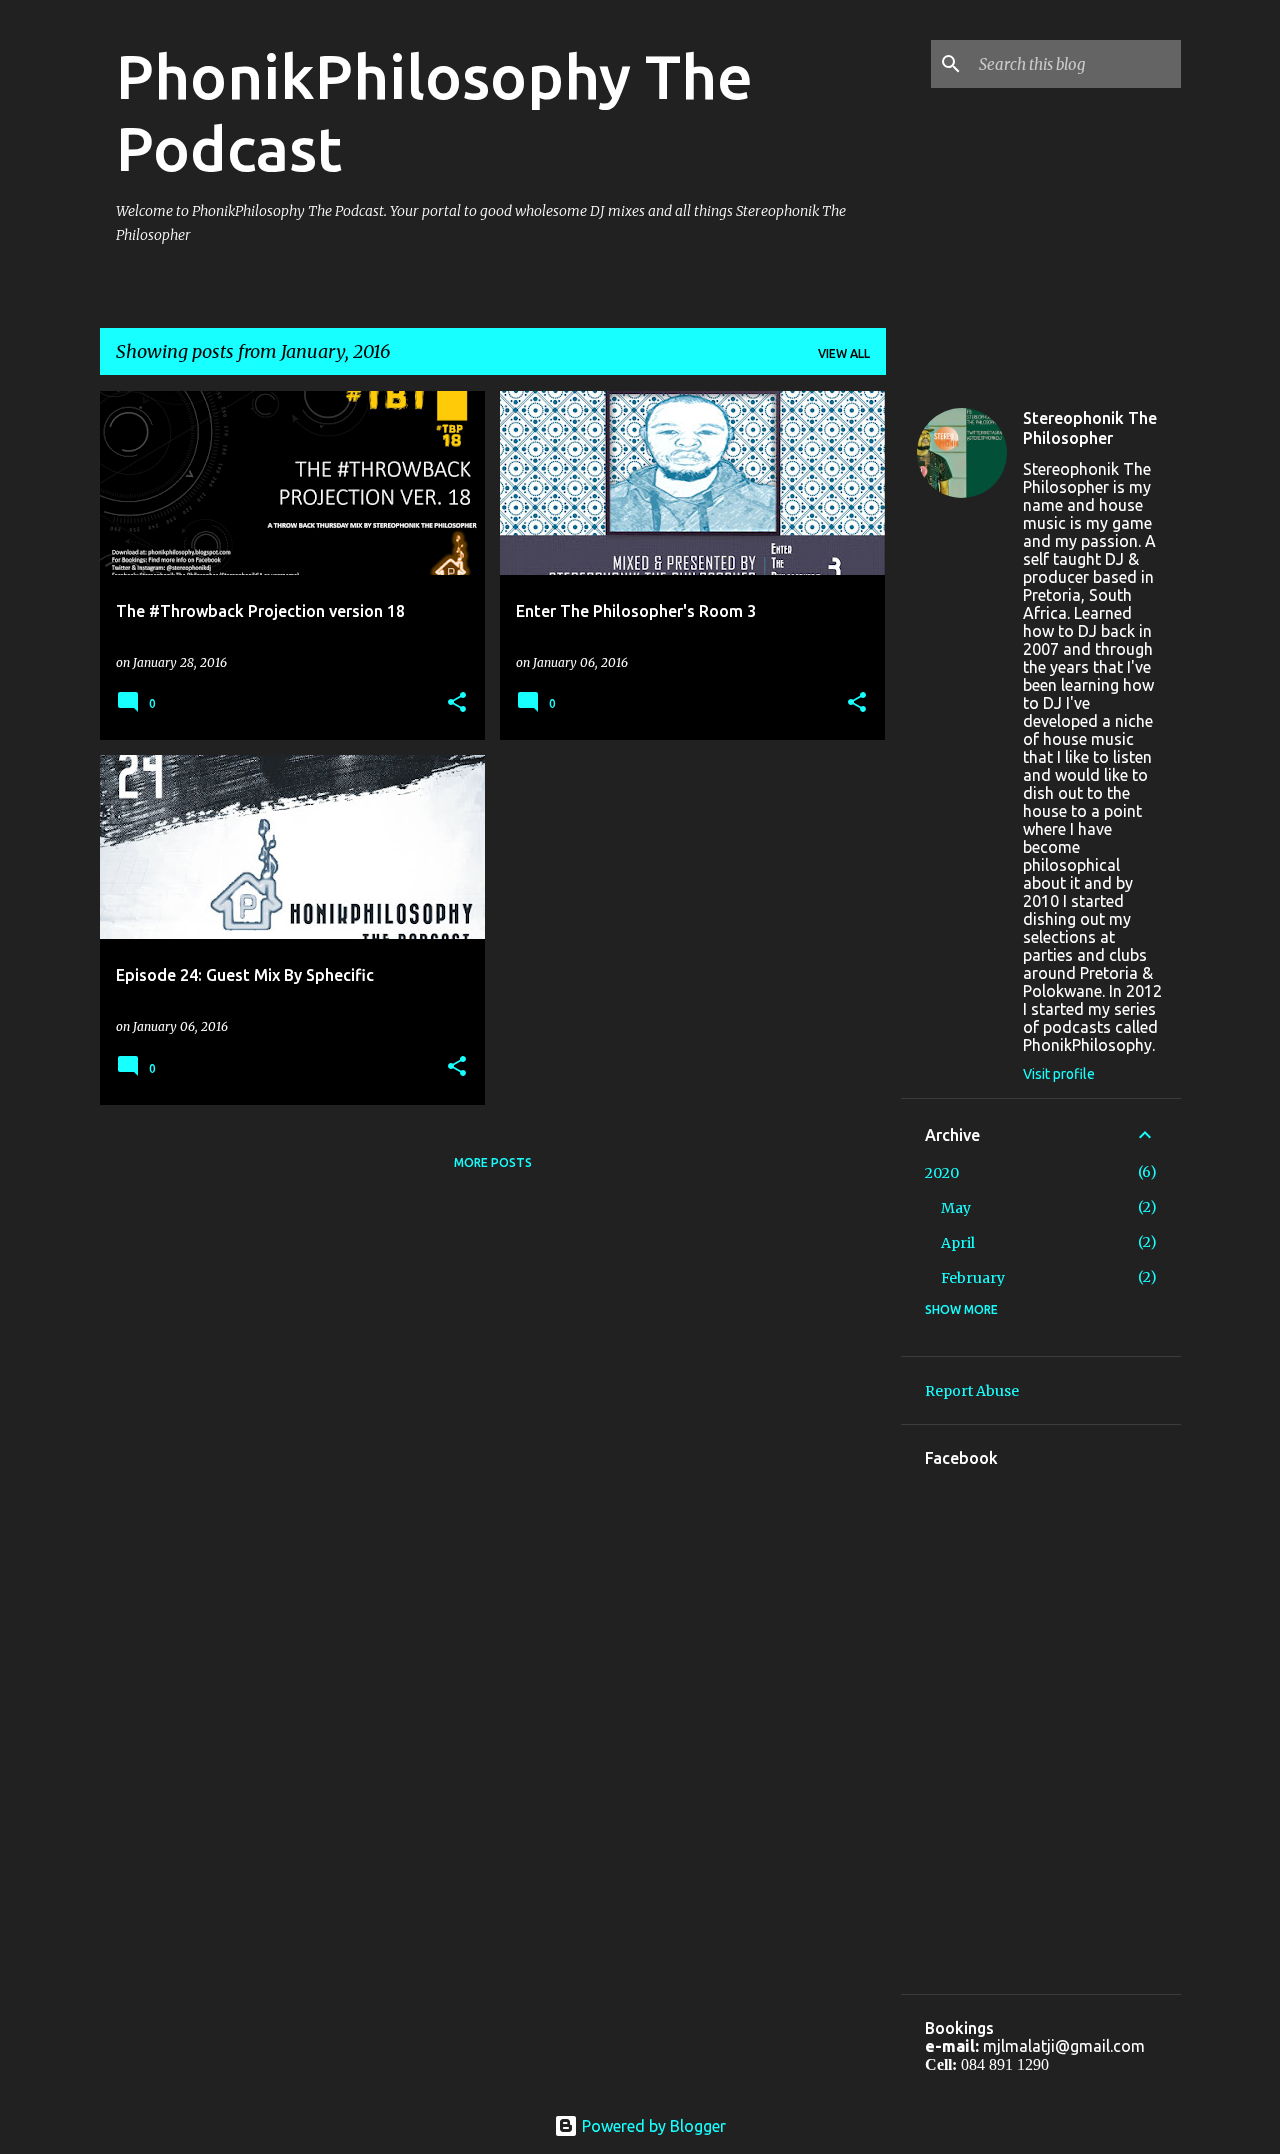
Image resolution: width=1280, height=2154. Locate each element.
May (956, 1208)
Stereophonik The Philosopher (1090, 428)
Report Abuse (972, 1391)
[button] (457, 703)
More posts (493, 1162)
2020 (942, 1173)
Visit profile (1059, 1074)
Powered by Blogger (652, 2126)
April (958, 1243)
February (973, 1278)
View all (844, 353)
